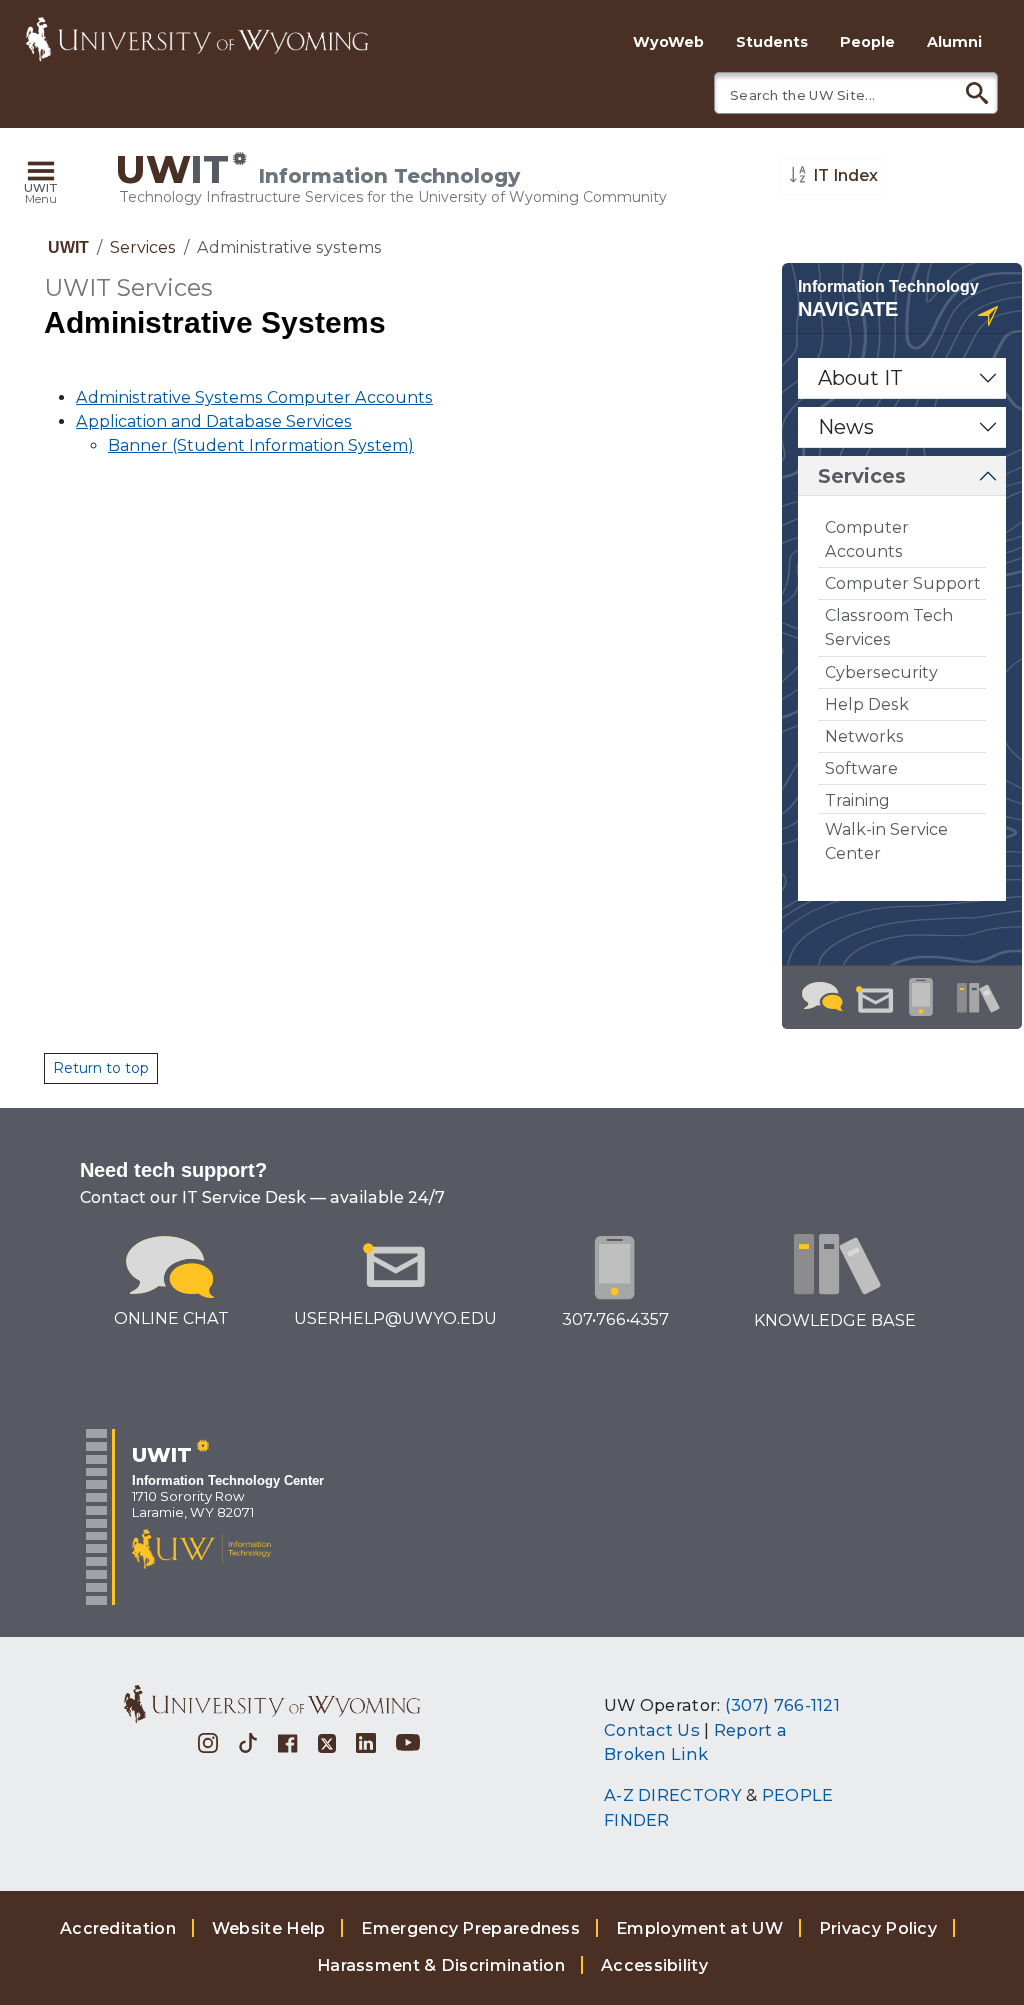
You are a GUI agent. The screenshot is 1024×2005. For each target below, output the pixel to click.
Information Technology (888, 286)
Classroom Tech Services (889, 627)
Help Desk (867, 704)
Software (861, 768)
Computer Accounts (867, 539)
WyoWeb (668, 42)
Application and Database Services (214, 421)
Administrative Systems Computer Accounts (254, 397)
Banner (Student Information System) (261, 445)
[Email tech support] (875, 1001)
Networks (864, 736)
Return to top (101, 1068)
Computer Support (903, 583)
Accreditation (118, 1928)
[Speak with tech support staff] (921, 999)
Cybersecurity (881, 672)
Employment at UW (699, 1928)
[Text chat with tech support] (819, 997)
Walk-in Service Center (886, 841)
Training (857, 800)
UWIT (68, 247)
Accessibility (654, 1965)
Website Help (269, 1928)
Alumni (954, 42)
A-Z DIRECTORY (673, 1795)
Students (772, 42)
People (867, 42)
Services (143, 247)
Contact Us (652, 1730)
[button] (41, 183)
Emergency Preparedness (470, 1928)
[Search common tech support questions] (981, 998)
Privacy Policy (878, 1928)
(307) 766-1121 (782, 1705)
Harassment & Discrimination (441, 1965)
